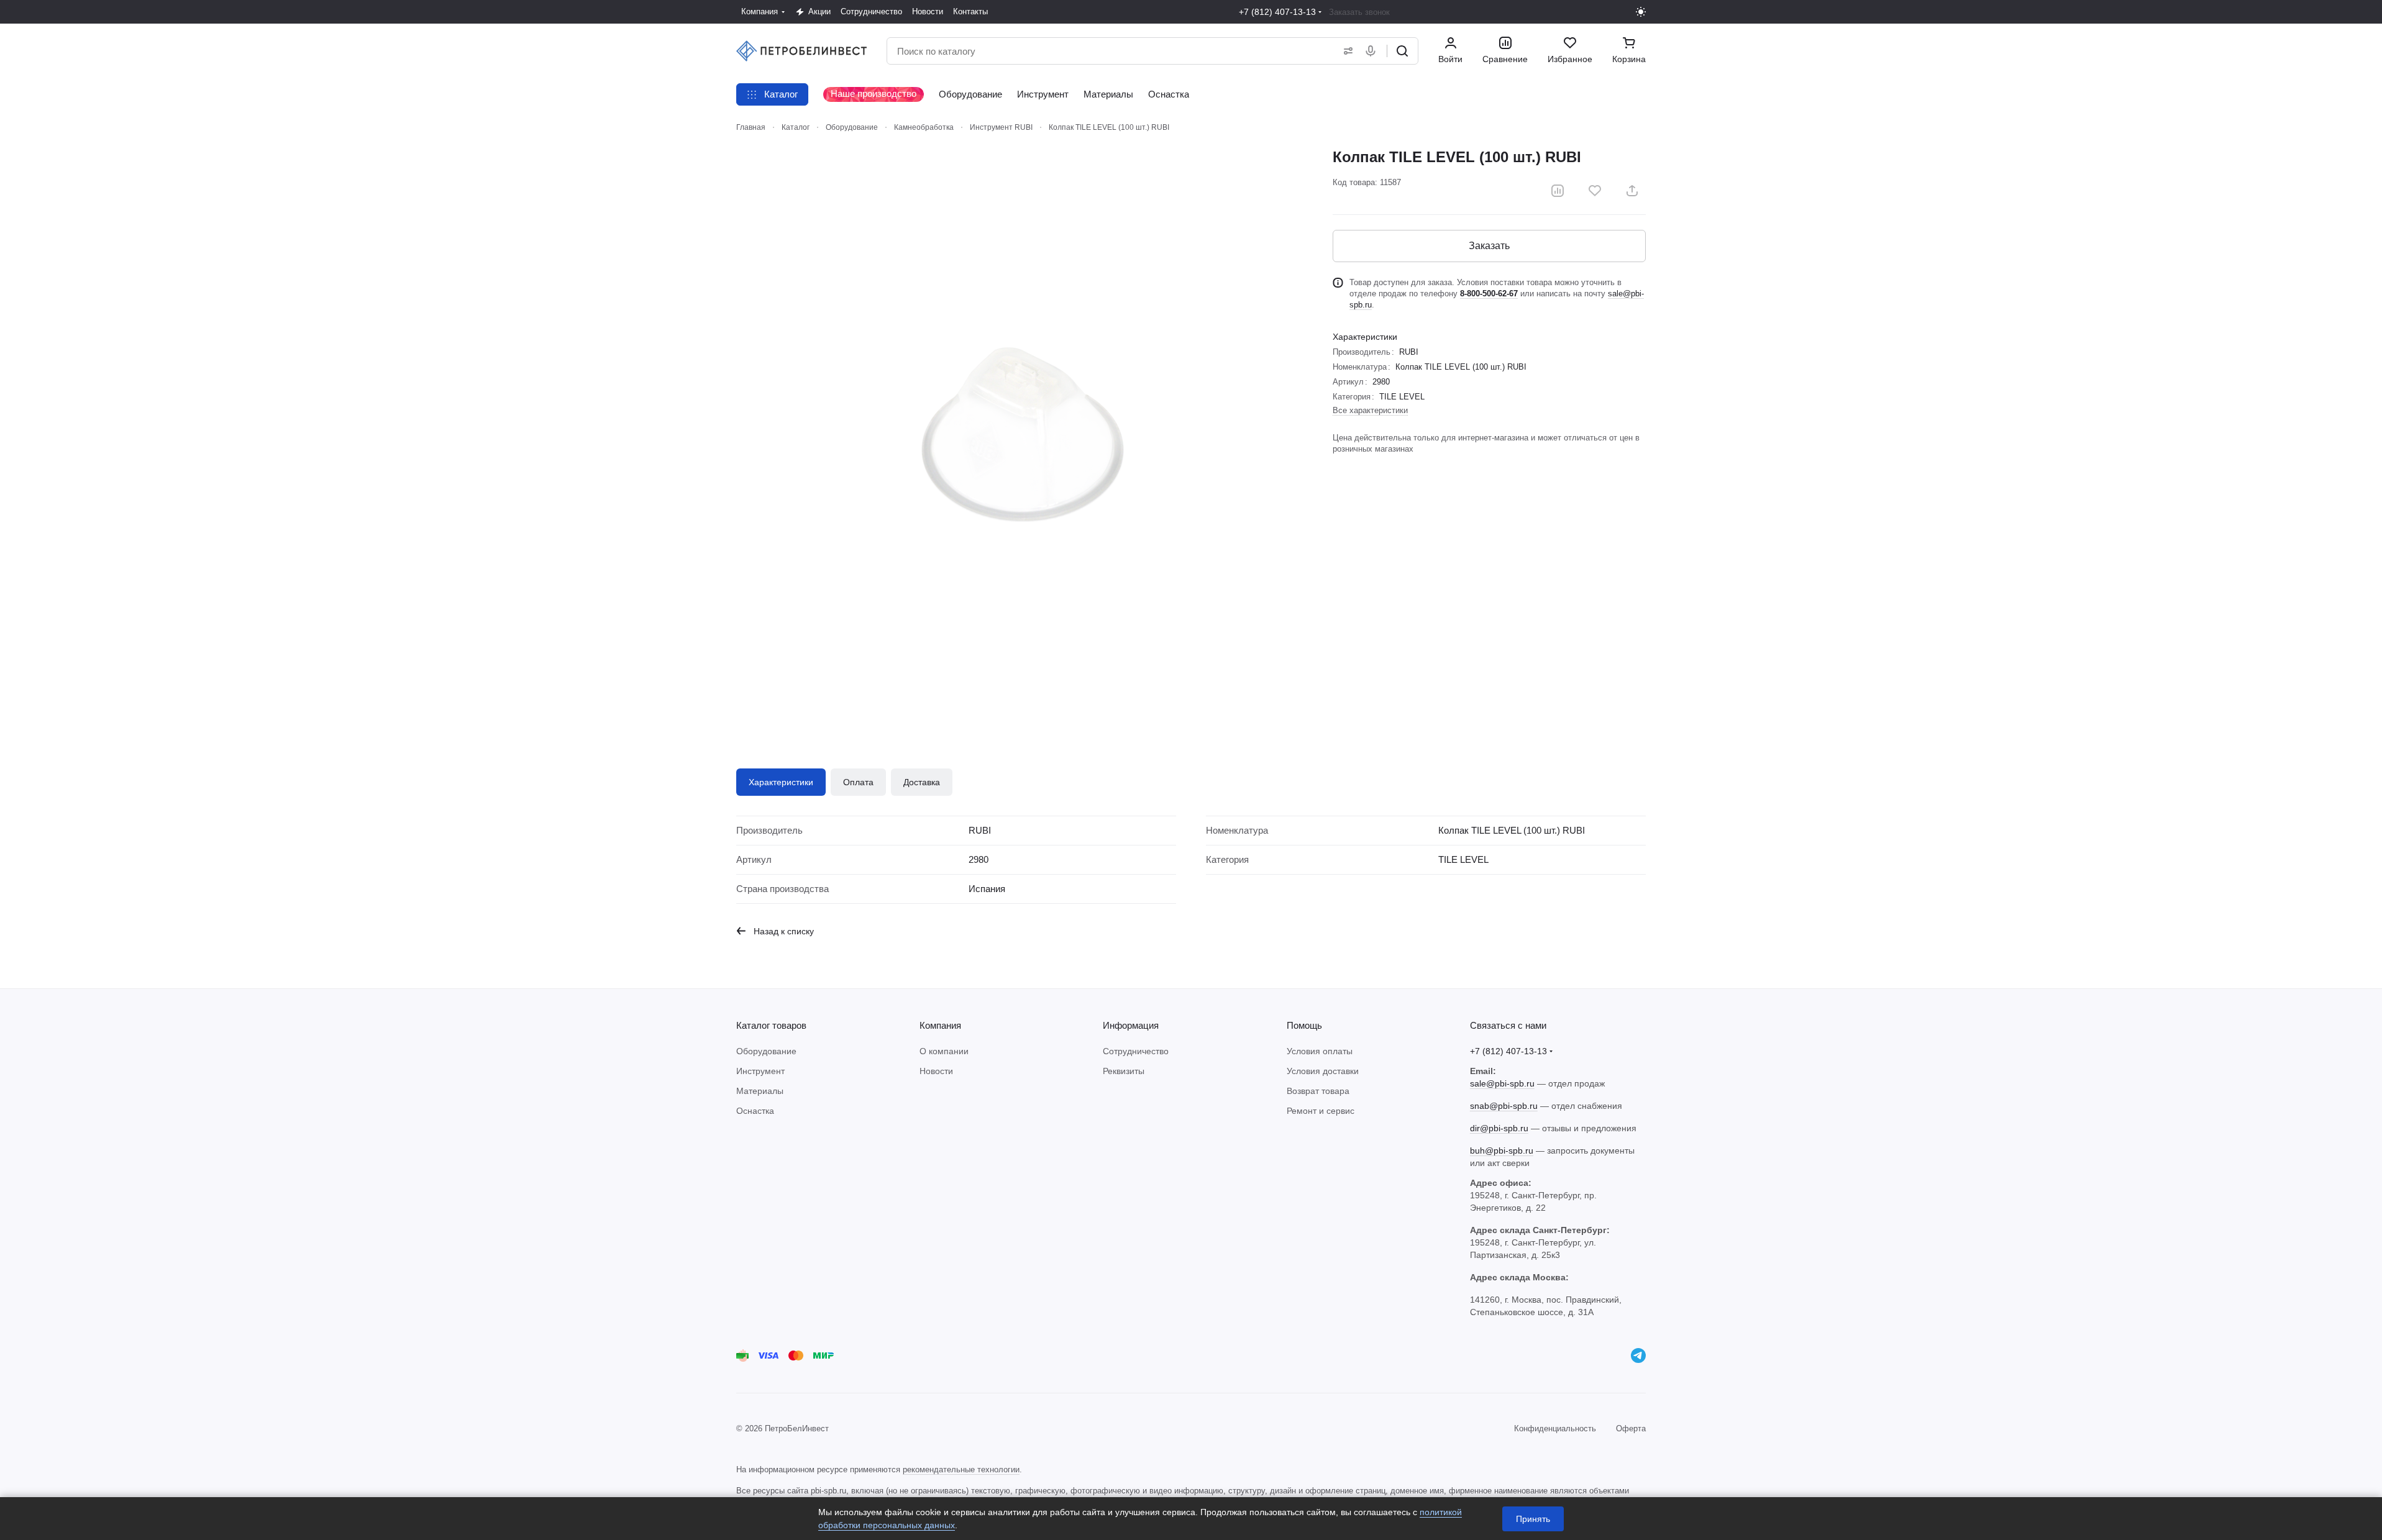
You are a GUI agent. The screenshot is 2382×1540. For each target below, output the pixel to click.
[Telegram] (1638, 1355)
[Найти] (1402, 51)
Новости (936, 1071)
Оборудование (766, 1051)
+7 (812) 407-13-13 (1277, 12)
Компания (940, 1025)
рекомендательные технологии (961, 1469)
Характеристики (781, 782)
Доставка (922, 782)
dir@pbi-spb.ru (1499, 1128)
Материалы (760, 1091)
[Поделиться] (1632, 191)
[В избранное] (1595, 191)
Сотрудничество (1136, 1051)
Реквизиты (1124, 1071)
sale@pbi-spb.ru (1502, 1083)
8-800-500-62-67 (1489, 294)
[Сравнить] (1558, 191)
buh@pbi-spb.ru (1502, 1150)
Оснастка (755, 1111)
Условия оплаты (1320, 1051)
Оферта (1631, 1428)
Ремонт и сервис (1321, 1111)
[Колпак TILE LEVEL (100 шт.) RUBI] (1022, 433)
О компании (944, 1051)
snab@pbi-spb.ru (1504, 1106)
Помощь (1304, 1025)
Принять (1533, 1519)
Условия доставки (1323, 1071)
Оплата (858, 782)
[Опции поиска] (1346, 51)
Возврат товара (1318, 1091)
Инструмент (760, 1071)
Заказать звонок (1359, 12)
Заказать (1489, 246)
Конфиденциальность (1555, 1428)
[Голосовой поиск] (1373, 51)
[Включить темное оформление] (1641, 12)
